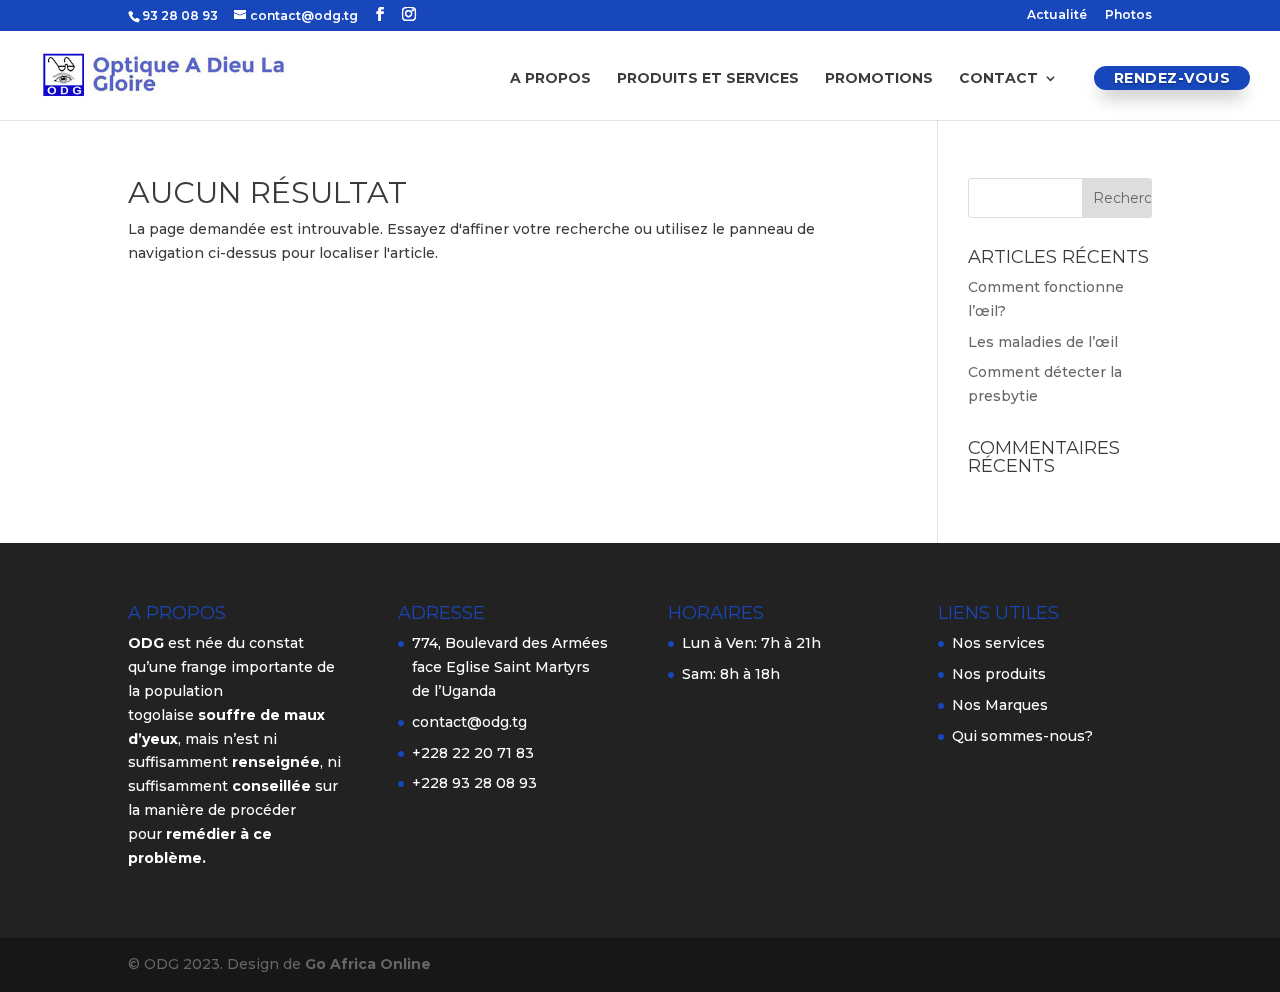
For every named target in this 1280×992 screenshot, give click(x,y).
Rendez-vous (1172, 78)
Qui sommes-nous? (1022, 736)
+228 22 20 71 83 (473, 753)
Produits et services (708, 79)
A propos (550, 79)
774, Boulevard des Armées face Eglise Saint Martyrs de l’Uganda (510, 667)
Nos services (998, 643)
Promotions (879, 79)
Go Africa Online (368, 964)
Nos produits (999, 674)
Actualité (1057, 15)
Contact (998, 79)
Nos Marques (1000, 705)
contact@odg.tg (469, 722)
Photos (1128, 15)
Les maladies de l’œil (1043, 342)
